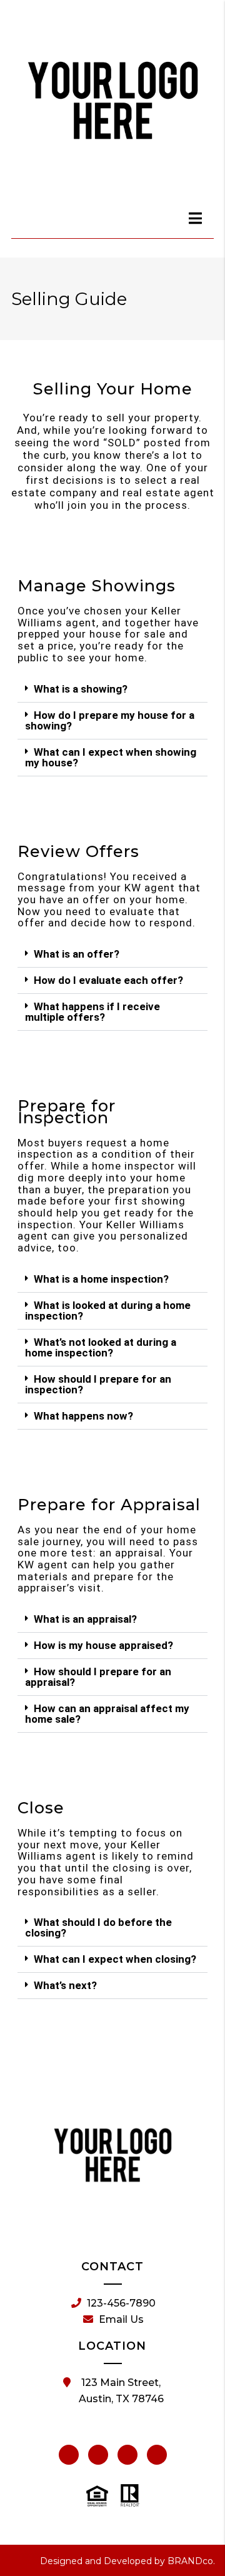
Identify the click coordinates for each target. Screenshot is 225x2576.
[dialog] (196, 218)
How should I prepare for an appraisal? (98, 1677)
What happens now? (83, 1416)
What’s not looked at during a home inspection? (101, 1347)
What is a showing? (81, 689)
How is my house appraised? (103, 1645)
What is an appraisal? (85, 1619)
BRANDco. (191, 2561)
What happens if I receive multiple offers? (92, 1012)
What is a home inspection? (101, 1279)
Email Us (121, 2319)
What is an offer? (77, 954)
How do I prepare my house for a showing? (110, 720)
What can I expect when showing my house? (111, 757)
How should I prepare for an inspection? (98, 1384)
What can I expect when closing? (115, 1959)
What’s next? (65, 1985)
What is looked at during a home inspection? (108, 1311)
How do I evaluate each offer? (108, 980)
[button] (112, 689)
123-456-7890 (121, 2303)
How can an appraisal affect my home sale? (107, 1714)
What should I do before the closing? (98, 1927)
